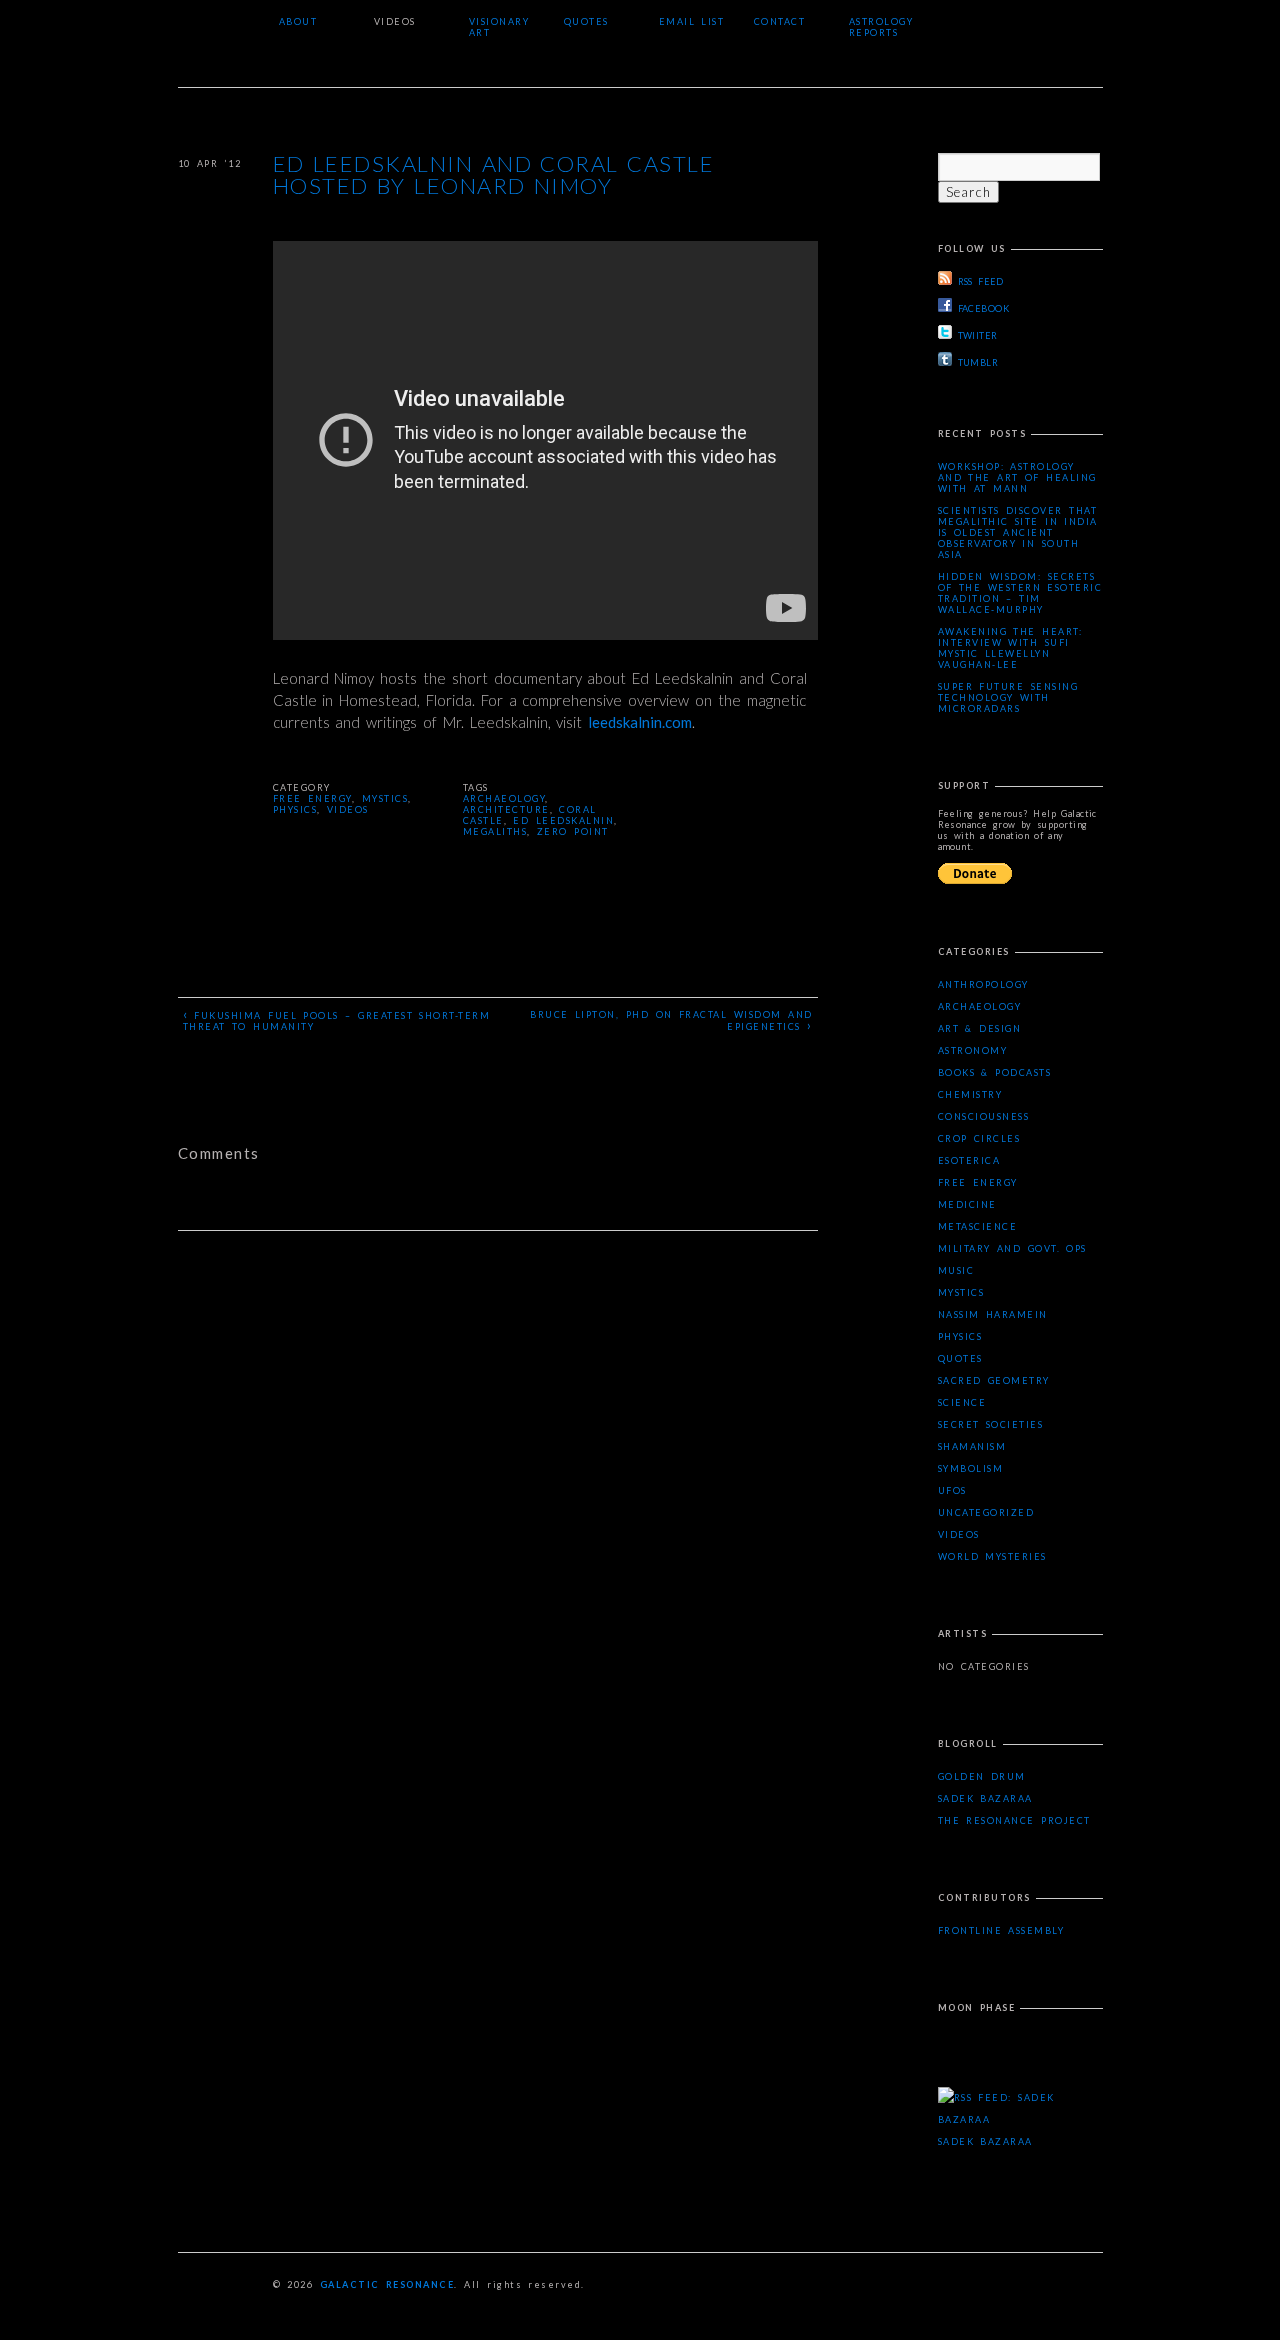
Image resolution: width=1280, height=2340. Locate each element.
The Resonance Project (1014, 1820)
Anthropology (983, 984)
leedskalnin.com (640, 722)
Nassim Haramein (993, 1314)
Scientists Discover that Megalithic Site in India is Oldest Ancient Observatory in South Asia (1018, 532)
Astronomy (973, 1050)
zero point (573, 831)
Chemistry (970, 1094)
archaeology (504, 798)
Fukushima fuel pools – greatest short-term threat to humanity (337, 1019)
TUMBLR (978, 362)
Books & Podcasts (995, 1072)
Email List (692, 21)
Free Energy (312, 798)
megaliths (495, 831)
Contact (780, 21)
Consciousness (984, 1116)
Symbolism (971, 1468)
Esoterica (969, 1160)
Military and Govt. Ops (1012, 1248)
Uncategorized (986, 1512)
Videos (395, 21)
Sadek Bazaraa (985, 1798)
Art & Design (980, 1028)
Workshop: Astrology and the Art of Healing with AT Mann (1017, 477)
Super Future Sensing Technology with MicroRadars (1008, 697)
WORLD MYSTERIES (992, 1556)
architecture (506, 809)
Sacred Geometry (994, 1380)
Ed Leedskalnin (563, 820)
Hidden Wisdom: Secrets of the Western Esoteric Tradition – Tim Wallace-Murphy (1020, 593)
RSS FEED (981, 281)
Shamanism (972, 1446)
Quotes (586, 21)
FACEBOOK (984, 308)
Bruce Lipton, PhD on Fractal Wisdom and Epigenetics (671, 1021)
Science (962, 1402)
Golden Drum (982, 1776)
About (298, 21)
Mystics (385, 798)
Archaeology (980, 1006)
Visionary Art (499, 27)
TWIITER (978, 335)
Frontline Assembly (1001, 1930)
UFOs (952, 1490)
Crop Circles (979, 1138)
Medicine (967, 1204)
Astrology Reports (881, 27)
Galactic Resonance (387, 2284)
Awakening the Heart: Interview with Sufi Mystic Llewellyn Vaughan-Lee (1010, 648)
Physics (295, 809)
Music (956, 1270)
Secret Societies (991, 1424)
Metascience (978, 1226)
